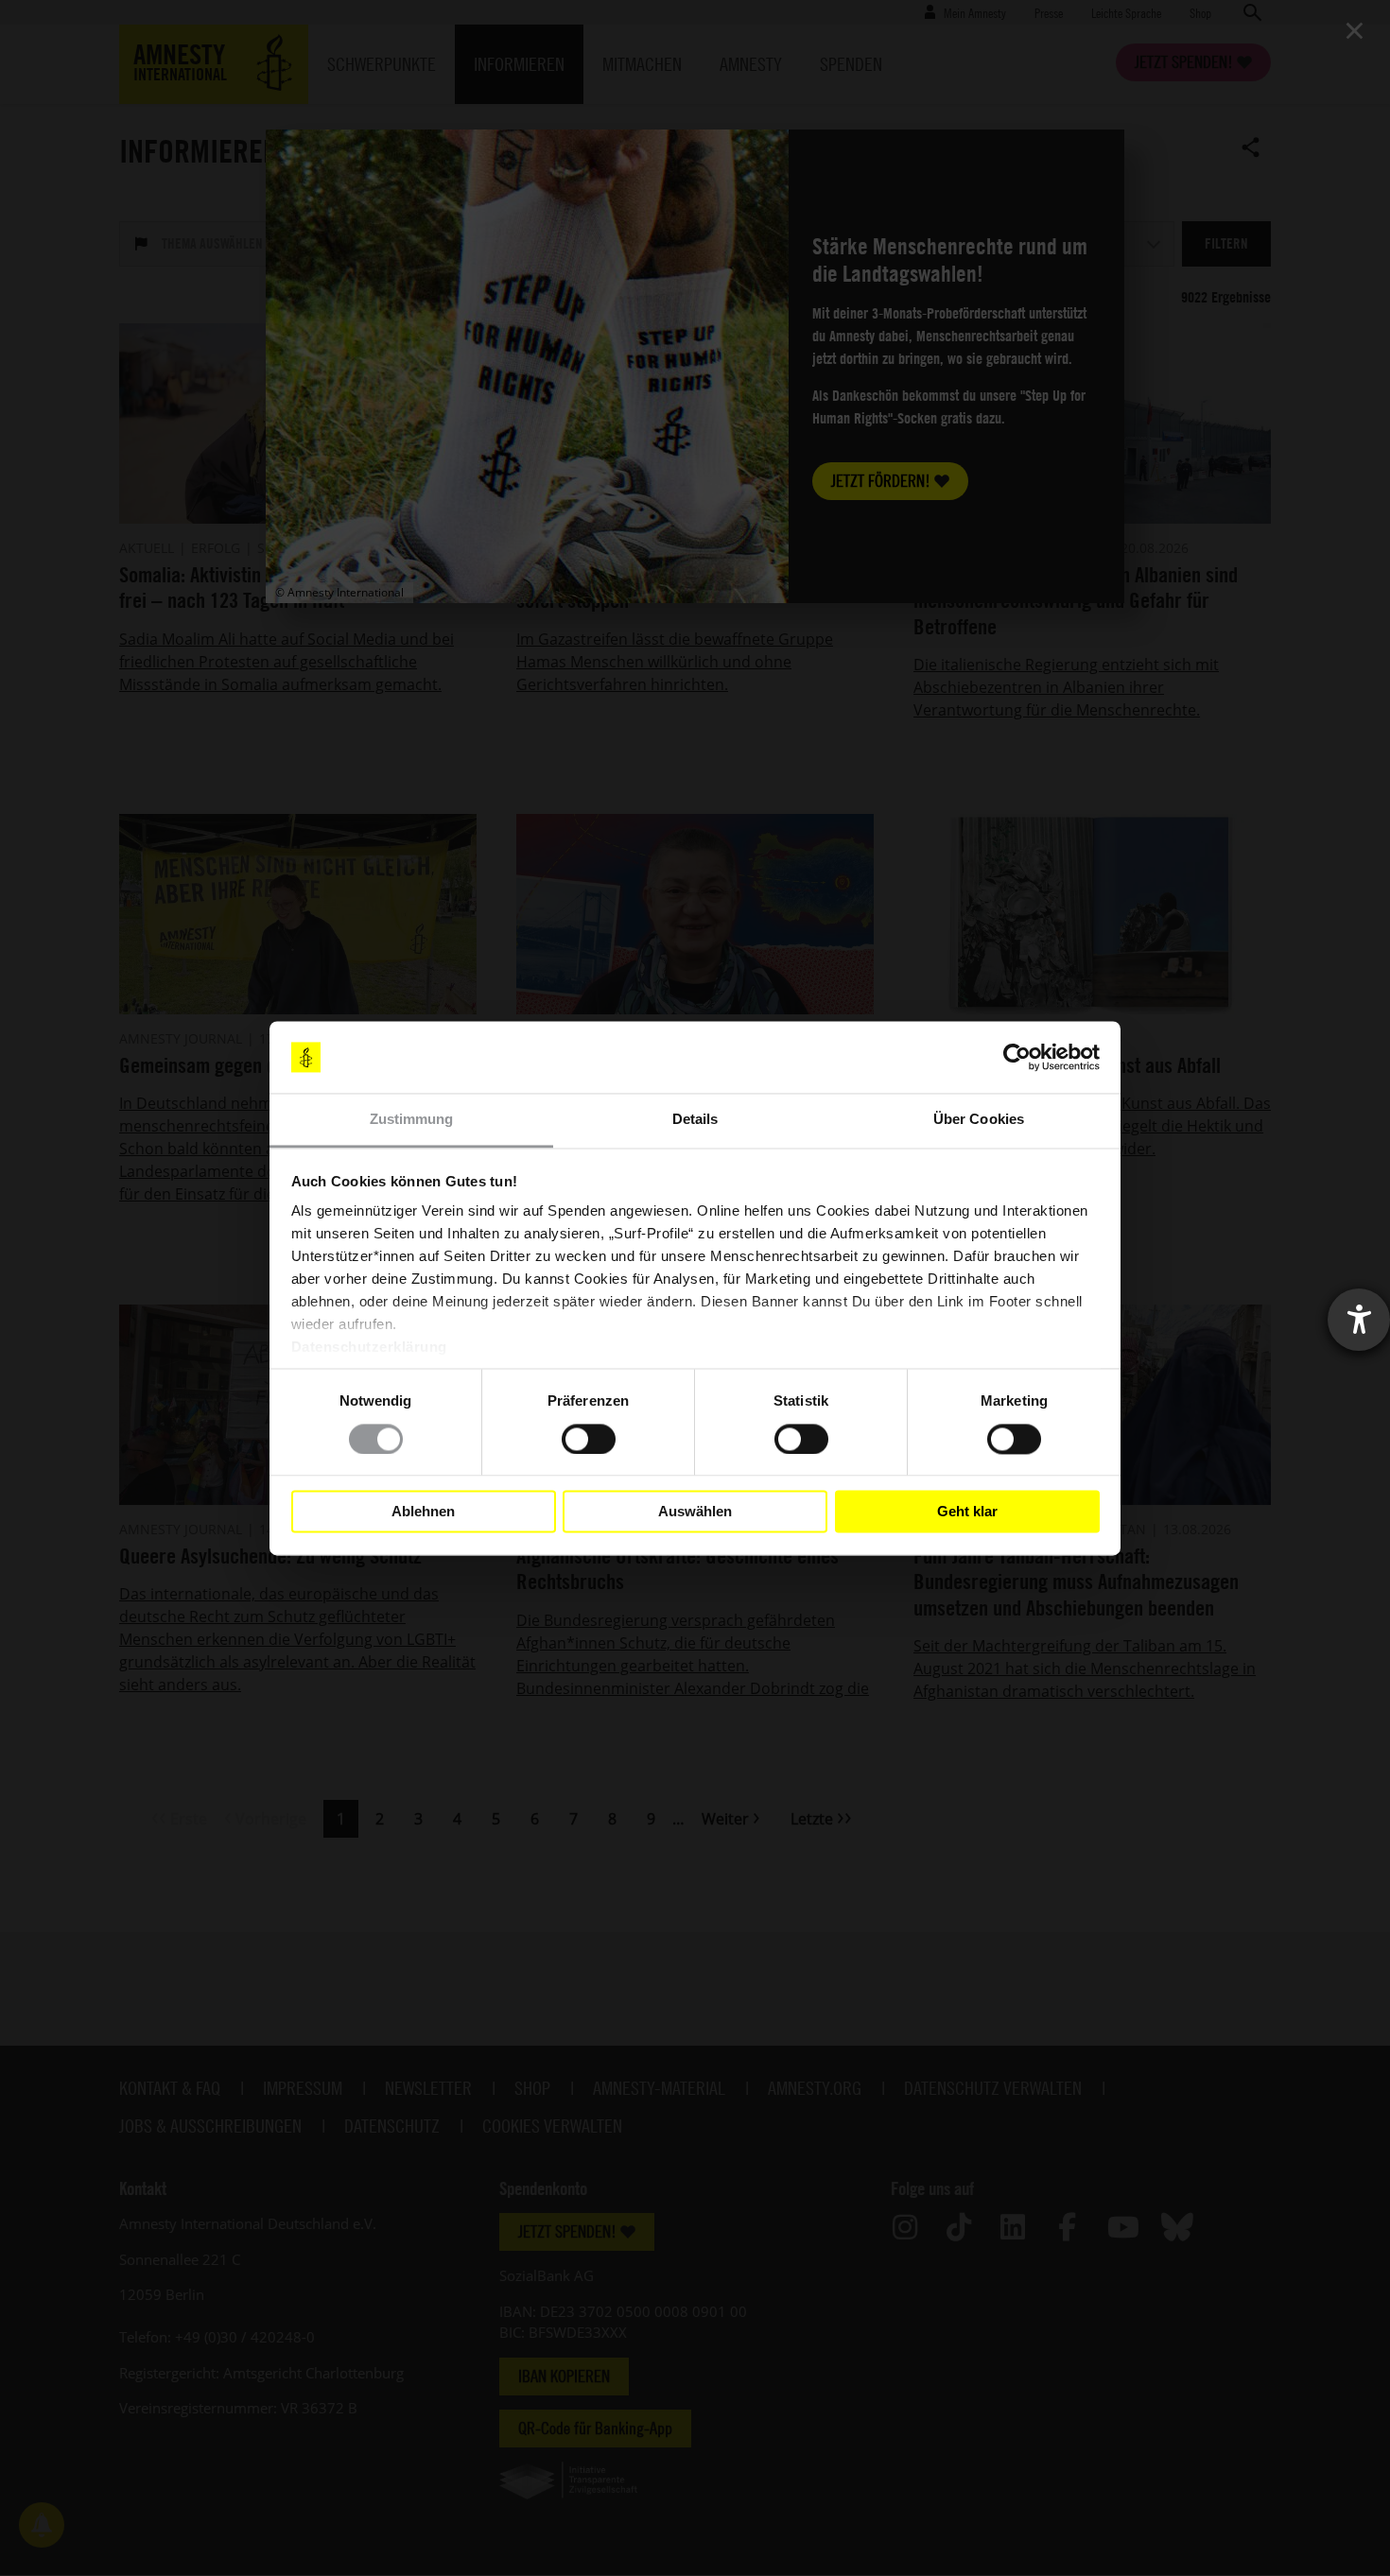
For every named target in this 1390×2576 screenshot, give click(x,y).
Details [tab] (695, 1120)
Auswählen (695, 1511)
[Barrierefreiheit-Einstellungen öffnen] (1359, 1320)
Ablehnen (423, 1511)
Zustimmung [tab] (412, 1120)
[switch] (589, 1439)
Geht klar (967, 1511)
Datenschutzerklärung (369, 1348)
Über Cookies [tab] (979, 1120)
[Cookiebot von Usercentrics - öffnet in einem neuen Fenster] (1017, 1057)
